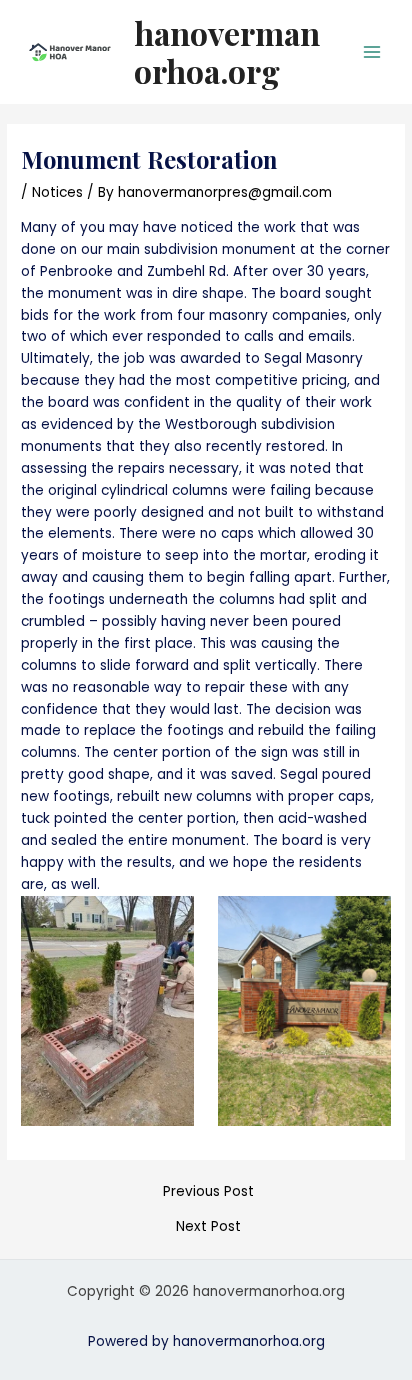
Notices (57, 192)
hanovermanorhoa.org (227, 51)
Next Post (208, 1227)
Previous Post (208, 1192)
